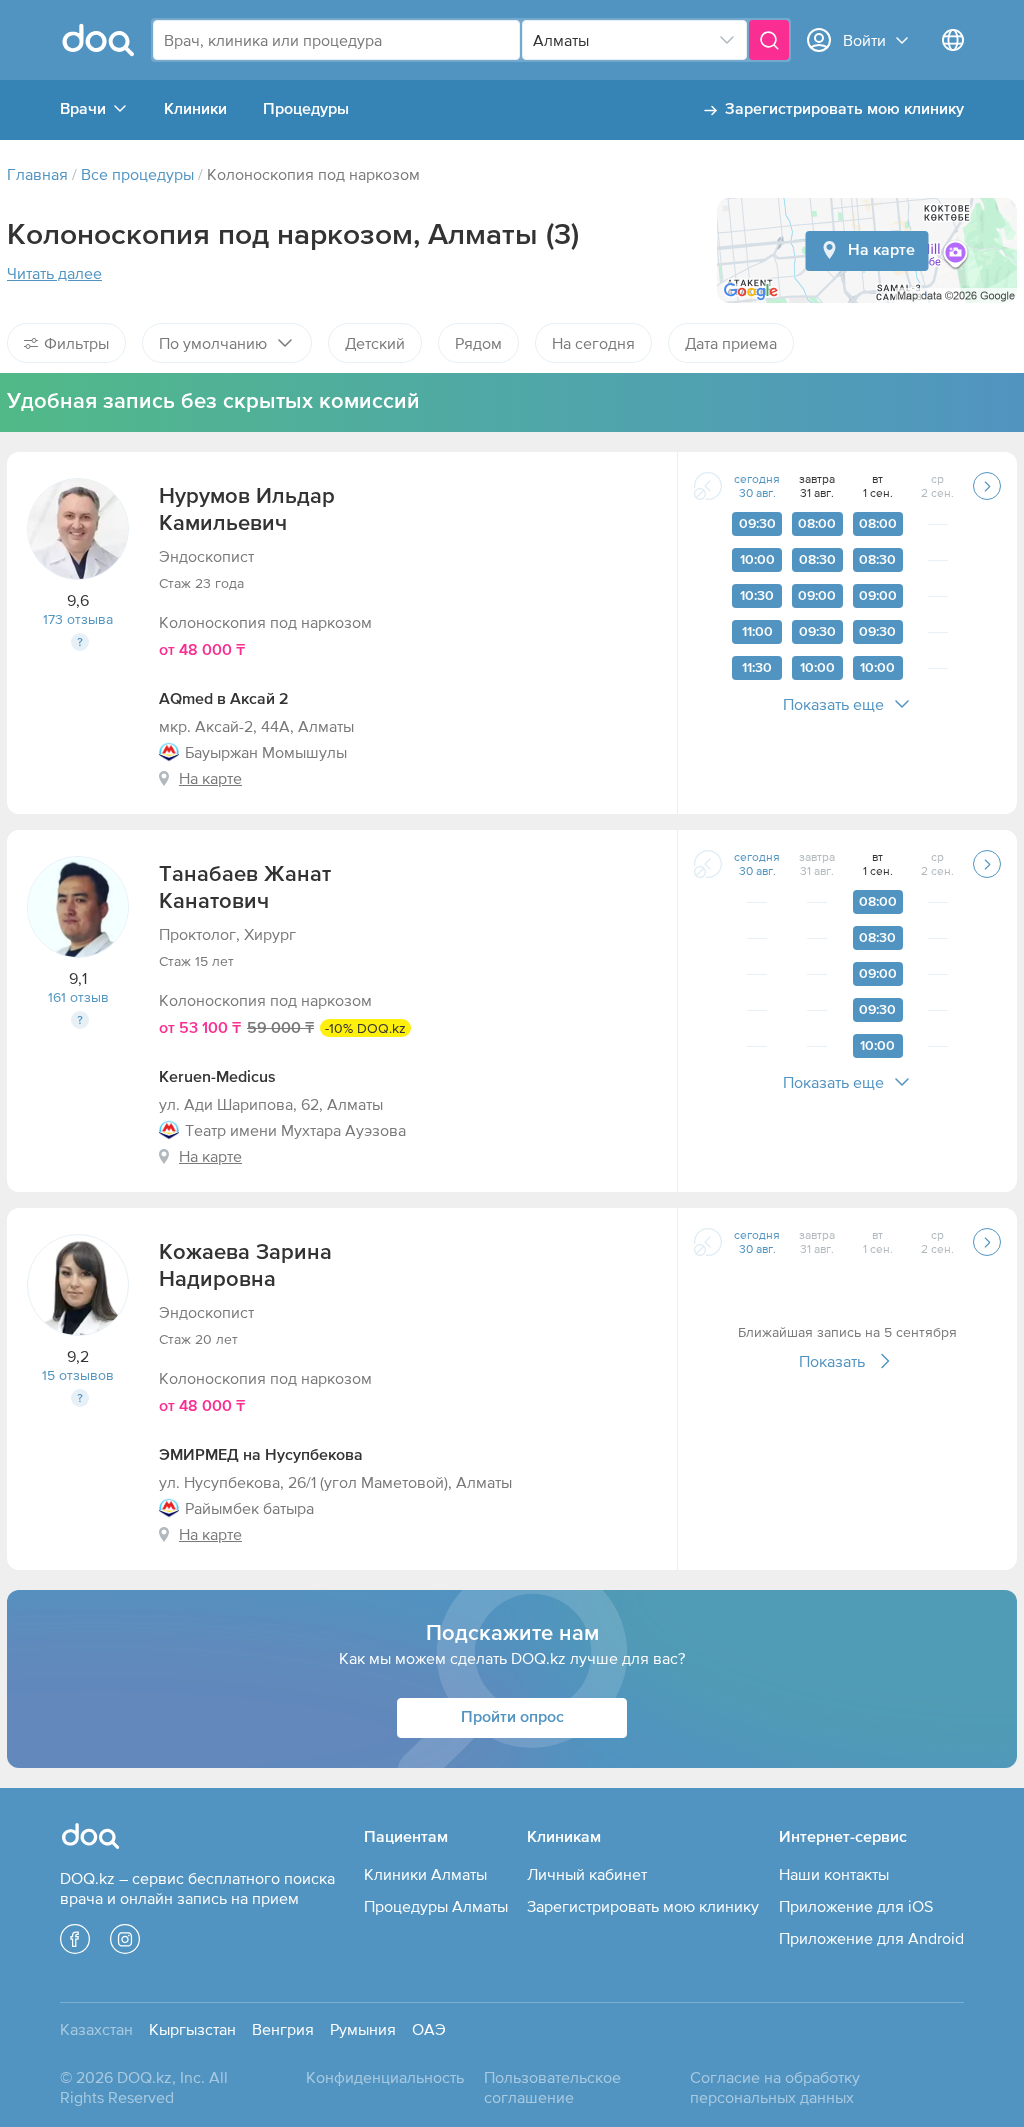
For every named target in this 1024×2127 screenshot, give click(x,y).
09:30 (757, 524)
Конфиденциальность (385, 2077)
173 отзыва (78, 619)
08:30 (817, 560)
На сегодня (593, 343)
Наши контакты (834, 1874)
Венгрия (283, 2029)
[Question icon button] (80, 642)
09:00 (817, 596)
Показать (832, 1361)
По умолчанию (213, 343)
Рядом (478, 343)
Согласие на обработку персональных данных (775, 2087)
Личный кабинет (587, 1874)
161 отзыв (78, 997)
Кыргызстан (192, 2029)
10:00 (757, 560)
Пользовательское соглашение (552, 2087)
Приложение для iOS (856, 1906)
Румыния (363, 2029)
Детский (375, 343)
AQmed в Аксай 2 (224, 700)
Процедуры (306, 110)
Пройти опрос (512, 1718)
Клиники (195, 110)
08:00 (817, 524)
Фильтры (76, 343)
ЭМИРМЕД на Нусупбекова (261, 1456)
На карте (881, 251)
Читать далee (54, 273)
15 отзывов (78, 1375)
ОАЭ (429, 2029)
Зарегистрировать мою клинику (844, 110)
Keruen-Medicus (217, 1078)
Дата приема (731, 343)
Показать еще (833, 704)
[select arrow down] (727, 40)
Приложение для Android (871, 1938)
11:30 (757, 668)
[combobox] (336, 40)
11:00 (757, 632)
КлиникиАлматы (425, 1874)
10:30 (757, 596)
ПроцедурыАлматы (436, 1906)
